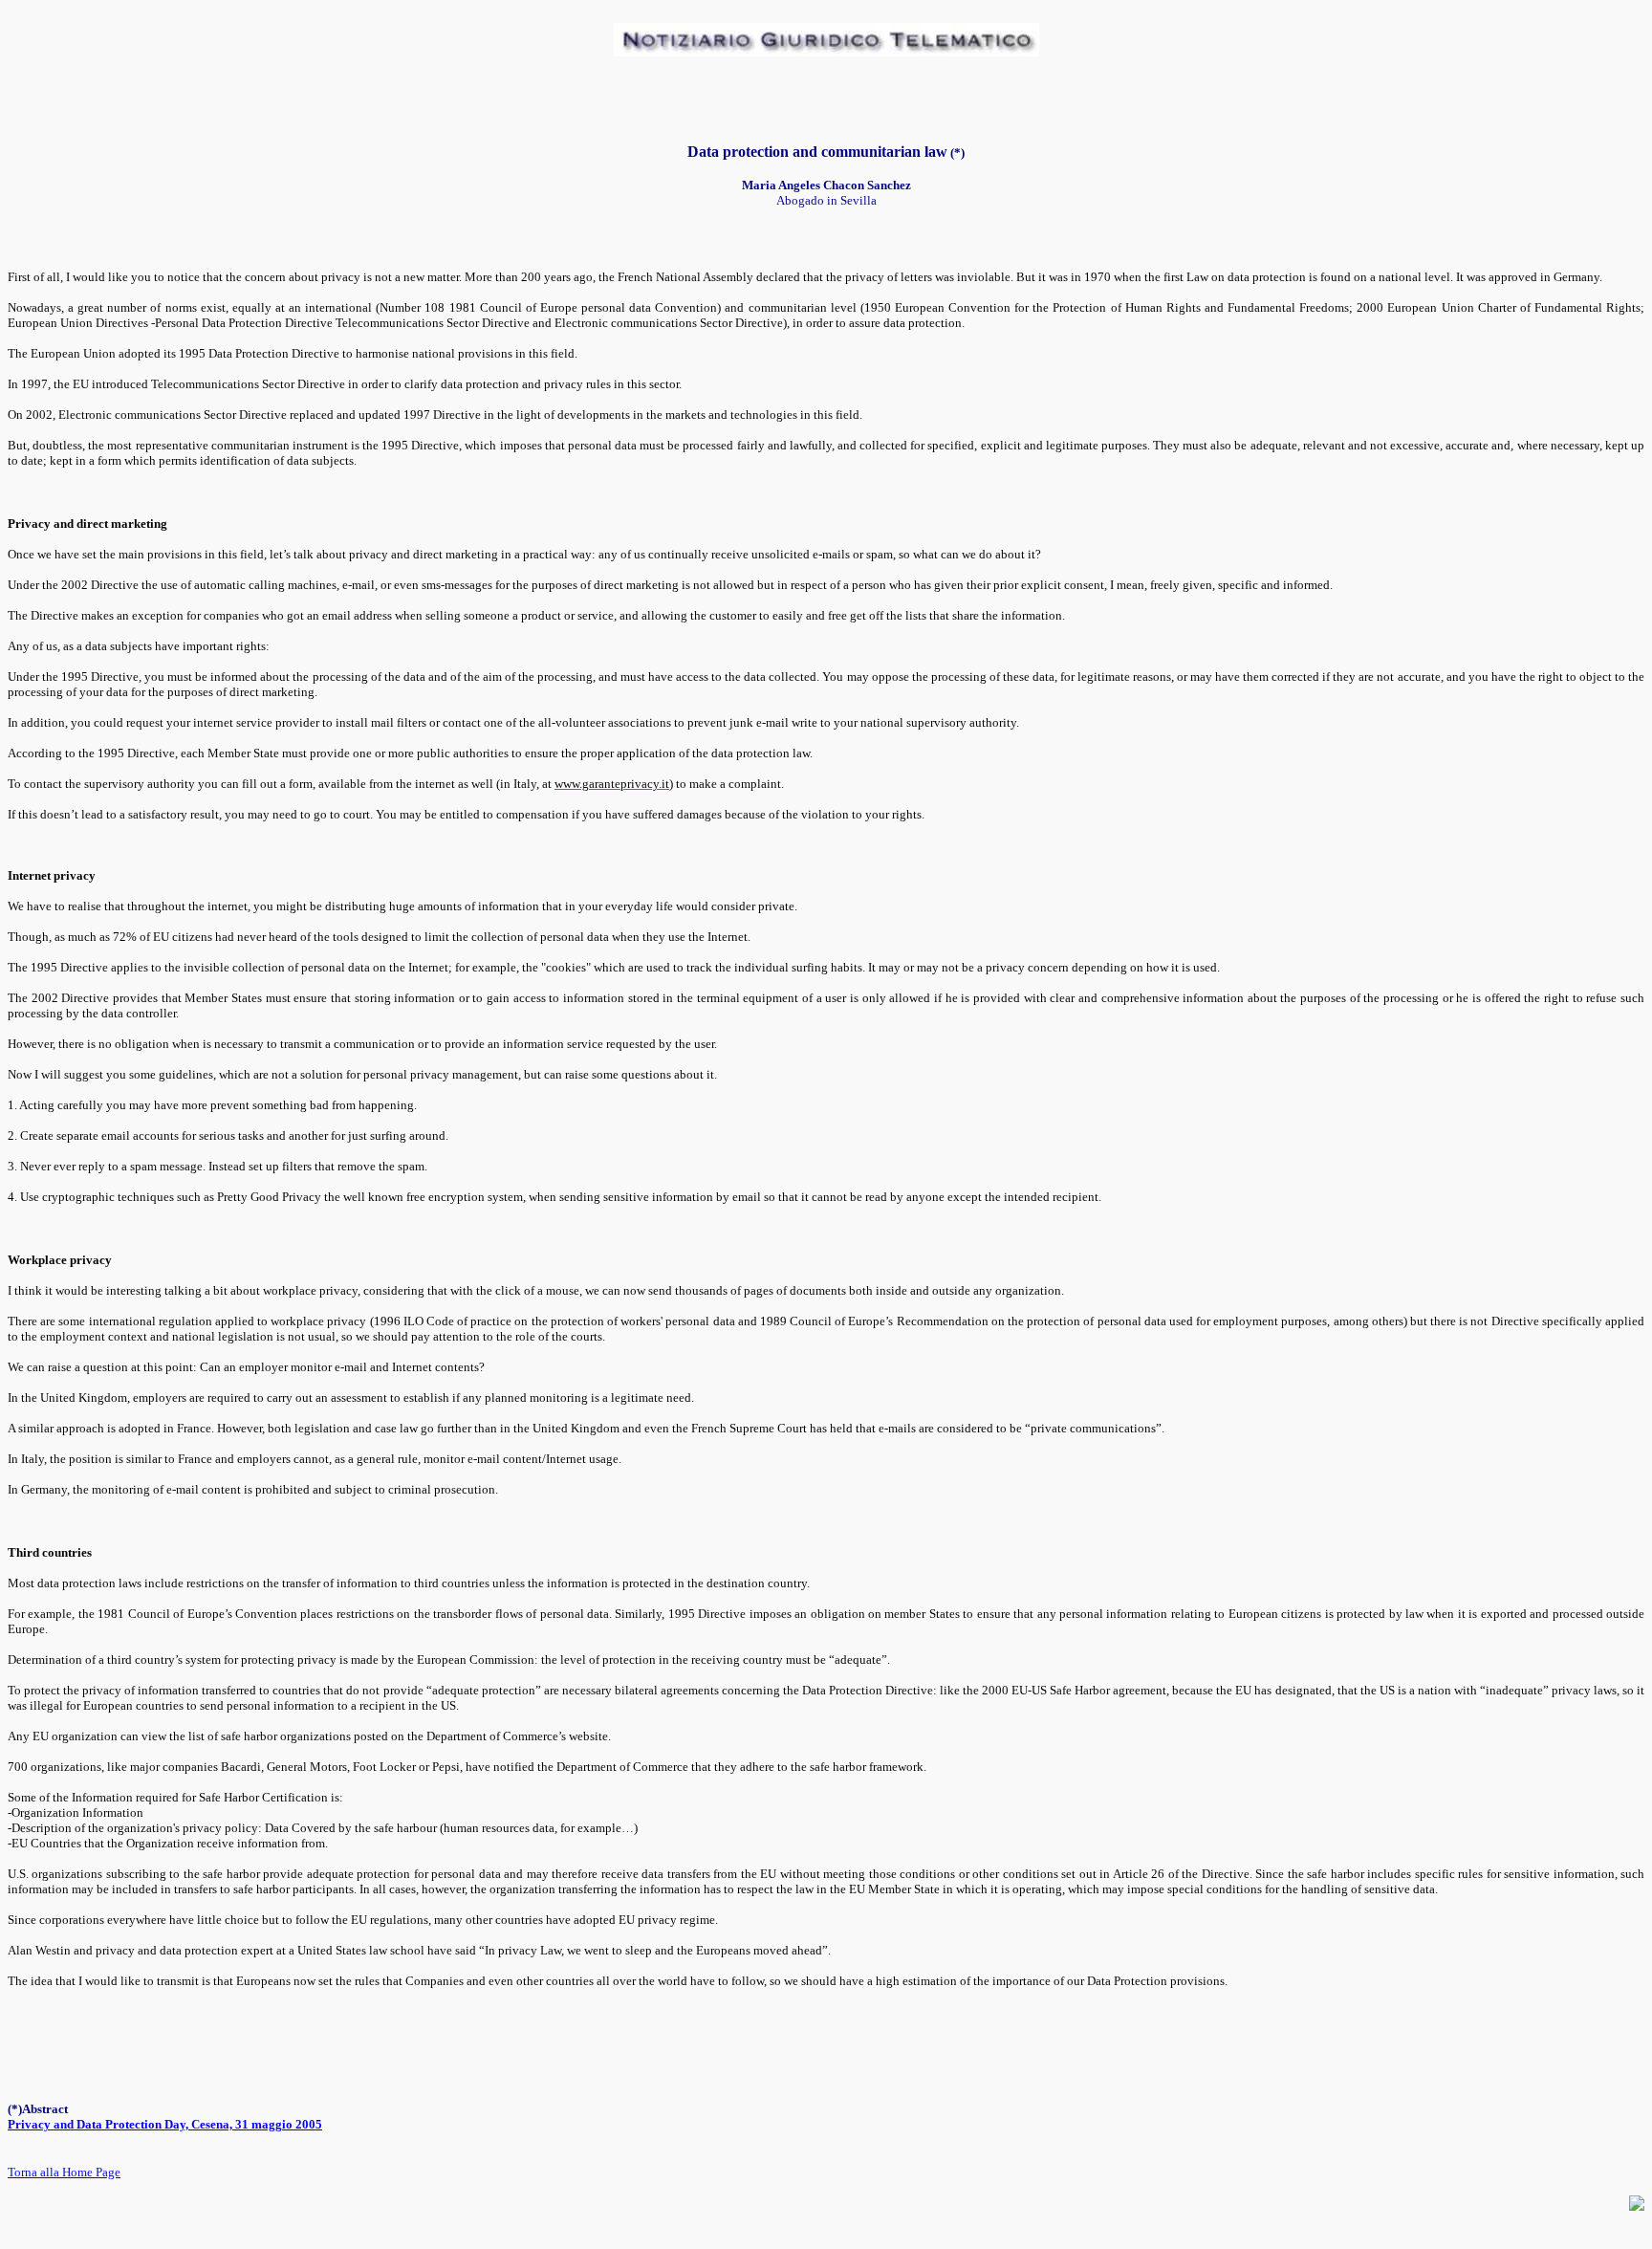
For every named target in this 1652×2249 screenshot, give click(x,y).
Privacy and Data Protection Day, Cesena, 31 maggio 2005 (165, 2124)
